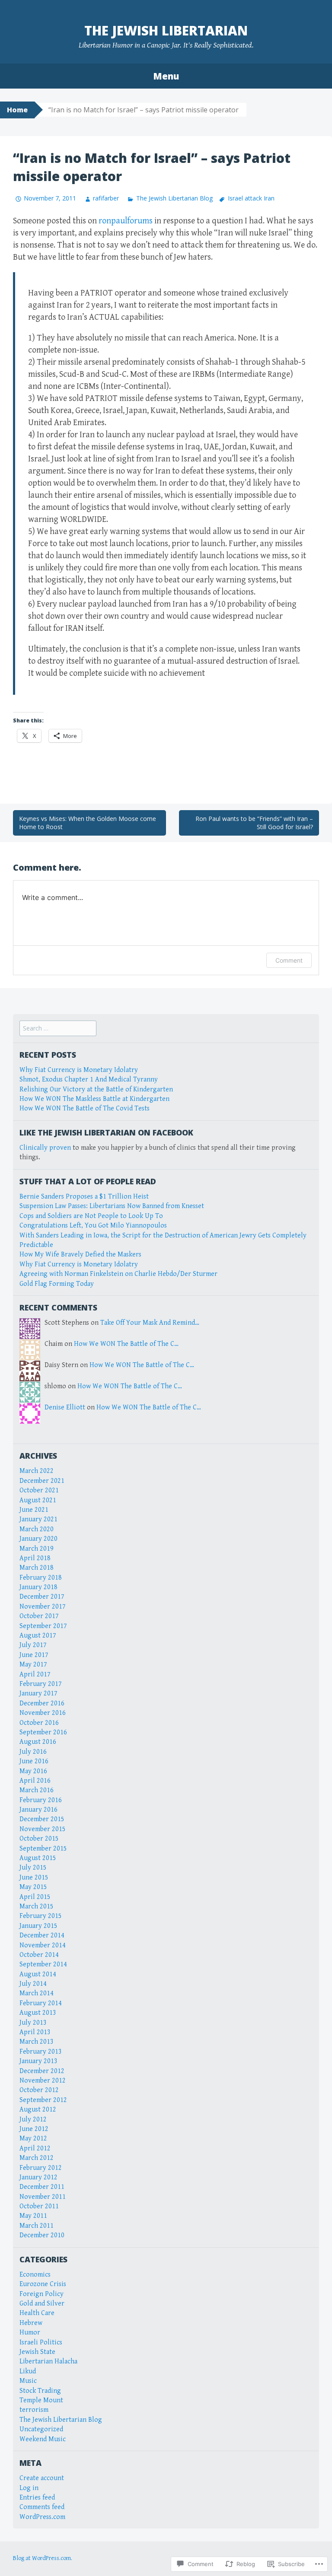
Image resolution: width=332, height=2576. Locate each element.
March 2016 (37, 1790)
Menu (166, 76)
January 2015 (38, 1926)
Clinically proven (45, 1148)
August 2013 (38, 2013)
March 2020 (37, 1529)
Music (28, 2381)
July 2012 (33, 2120)
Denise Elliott (65, 1407)
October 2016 (39, 1723)
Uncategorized (41, 2429)
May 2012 (33, 2139)
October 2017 (39, 1616)
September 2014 (43, 1964)
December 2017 (42, 1597)
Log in (29, 2488)
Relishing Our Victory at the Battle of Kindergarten (96, 1089)
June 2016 (34, 1761)
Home (17, 110)
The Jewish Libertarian (166, 30)
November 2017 (43, 1607)
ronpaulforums (126, 221)
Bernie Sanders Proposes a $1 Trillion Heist (84, 1197)
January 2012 (38, 2177)
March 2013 (37, 2042)
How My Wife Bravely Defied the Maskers (80, 1255)
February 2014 (41, 2003)
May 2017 (33, 1665)
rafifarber (106, 198)
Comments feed (42, 2507)
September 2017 (43, 1626)
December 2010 (42, 2235)
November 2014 (43, 1945)
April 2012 (35, 2148)
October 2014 (39, 1955)
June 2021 (34, 1510)
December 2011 (42, 2187)
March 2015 (37, 1907)
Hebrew (31, 2323)
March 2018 (37, 1568)
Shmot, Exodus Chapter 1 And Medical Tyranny (89, 1080)
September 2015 (43, 1849)
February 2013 (41, 2052)
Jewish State (37, 2352)
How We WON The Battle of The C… (126, 1344)
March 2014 (37, 1993)
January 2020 (38, 1539)
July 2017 (33, 1645)
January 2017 (38, 1693)
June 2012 (34, 2129)
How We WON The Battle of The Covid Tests (85, 1108)
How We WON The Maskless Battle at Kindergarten (94, 1099)
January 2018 (38, 1587)
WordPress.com (42, 2517)
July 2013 (33, 2023)
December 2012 (42, 2071)
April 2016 (35, 1781)
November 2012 (43, 2081)
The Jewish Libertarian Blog (174, 198)
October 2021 (39, 1490)
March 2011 (37, 2226)
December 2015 (42, 1819)
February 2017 (41, 1684)
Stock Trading (40, 2391)
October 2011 (39, 2206)
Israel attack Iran (251, 198)
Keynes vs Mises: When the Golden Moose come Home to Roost (88, 823)
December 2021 (42, 1481)
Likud (28, 2371)
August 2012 (38, 2110)
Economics (35, 2275)
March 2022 (37, 1471)
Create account (42, 2478)
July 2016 (33, 1752)
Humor (30, 2333)
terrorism (34, 2410)
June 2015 (34, 1878)
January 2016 (38, 1810)
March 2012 (37, 2158)
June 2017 (34, 1655)
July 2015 (33, 1868)
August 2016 (38, 1742)
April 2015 (35, 1897)
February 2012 (41, 2168)
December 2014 (42, 1935)
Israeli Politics (41, 2342)
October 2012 (39, 2090)
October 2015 (39, 1839)
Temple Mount (41, 2400)
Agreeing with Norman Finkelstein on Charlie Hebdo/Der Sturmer (118, 1274)
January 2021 (38, 1519)
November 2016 (43, 1713)
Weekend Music (43, 2439)
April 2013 (35, 2032)
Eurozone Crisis (43, 2284)
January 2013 (38, 2061)
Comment (289, 960)
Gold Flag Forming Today (57, 1284)
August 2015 (38, 1858)
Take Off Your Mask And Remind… (150, 1323)
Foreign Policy (41, 2294)
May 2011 (33, 2216)
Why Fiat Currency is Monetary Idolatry (79, 1070)
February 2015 (41, 1916)
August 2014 (38, 1974)
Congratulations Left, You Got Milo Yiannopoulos (93, 1226)
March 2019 (37, 1549)
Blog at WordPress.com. (43, 2558)
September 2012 (43, 2100)
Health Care (37, 2313)
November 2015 (43, 1829)
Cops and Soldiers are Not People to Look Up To (91, 1216)
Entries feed (37, 2498)
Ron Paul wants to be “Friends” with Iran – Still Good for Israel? (254, 823)
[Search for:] (58, 1029)
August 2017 (38, 1636)
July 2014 (33, 1984)
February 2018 (41, 1578)
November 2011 (43, 2197)
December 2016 (42, 1703)
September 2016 (43, 1732)
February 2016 (41, 1800)
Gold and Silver (42, 2304)
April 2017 (35, 1674)
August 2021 (38, 1500)
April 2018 (35, 1558)
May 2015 (33, 1887)
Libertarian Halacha (48, 2361)
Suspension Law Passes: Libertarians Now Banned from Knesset (112, 1206)
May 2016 (33, 1771)
